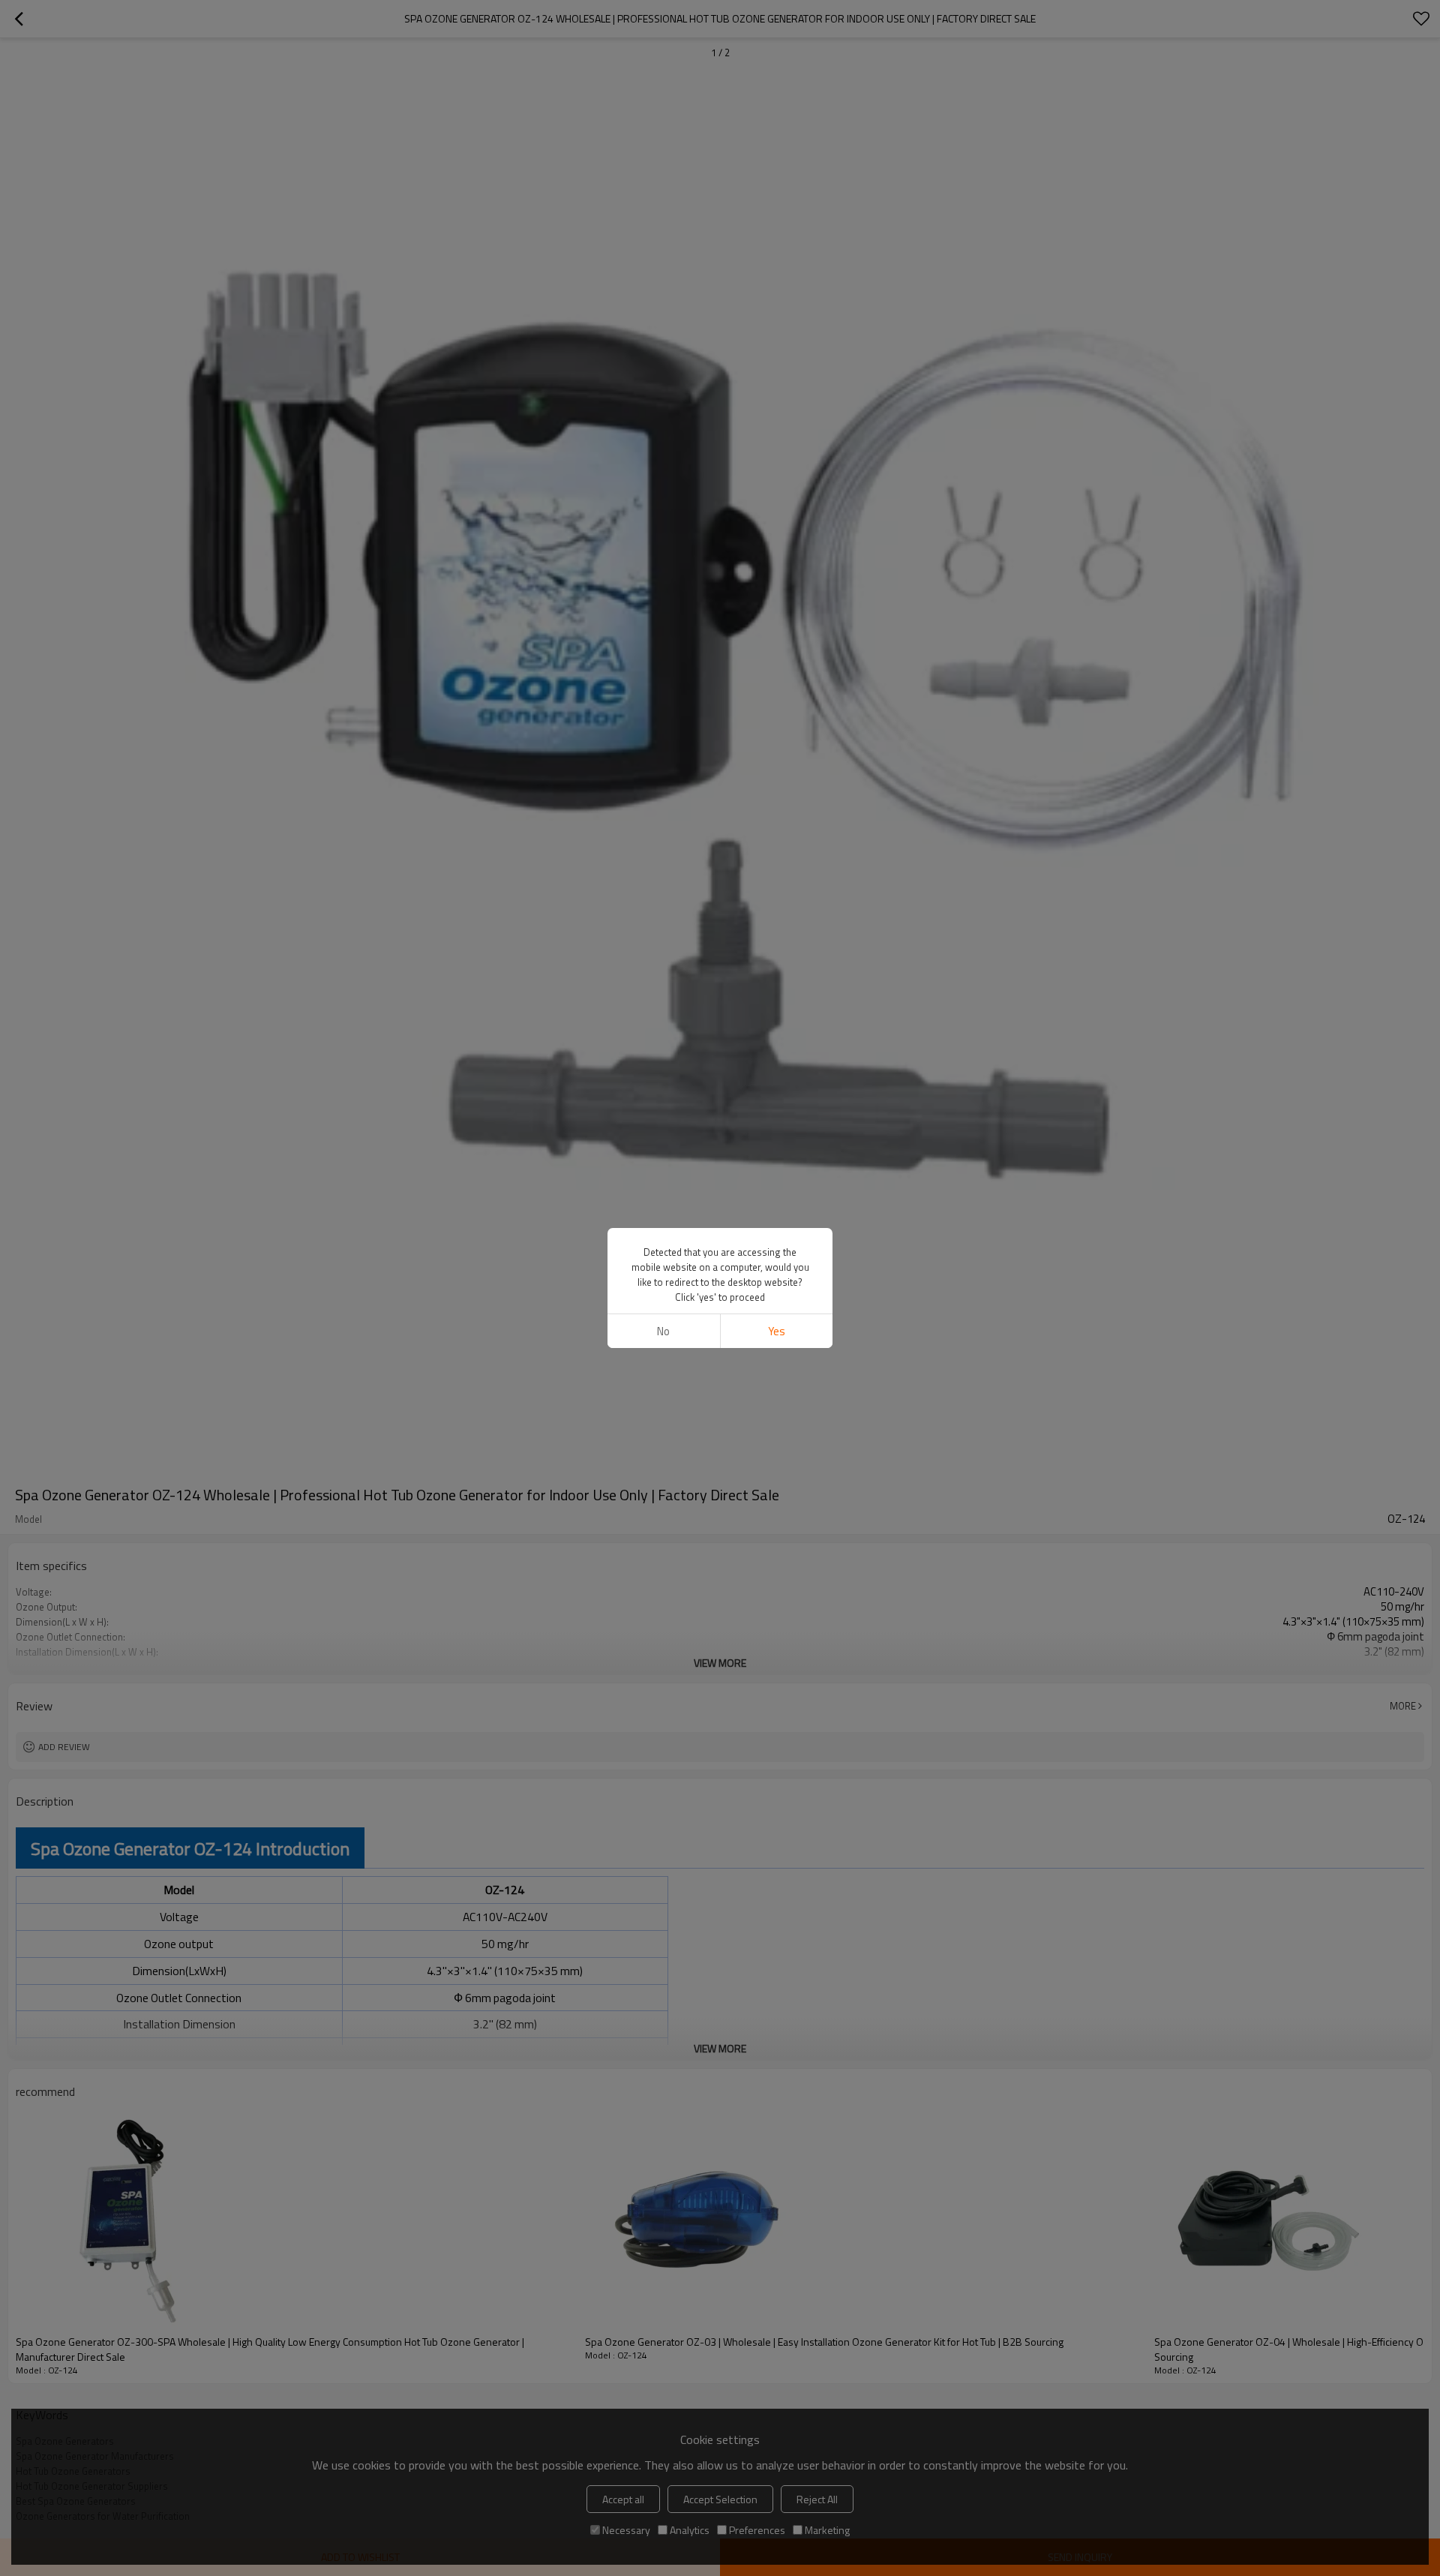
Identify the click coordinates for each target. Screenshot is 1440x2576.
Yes (777, 1331)
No (663, 1331)
